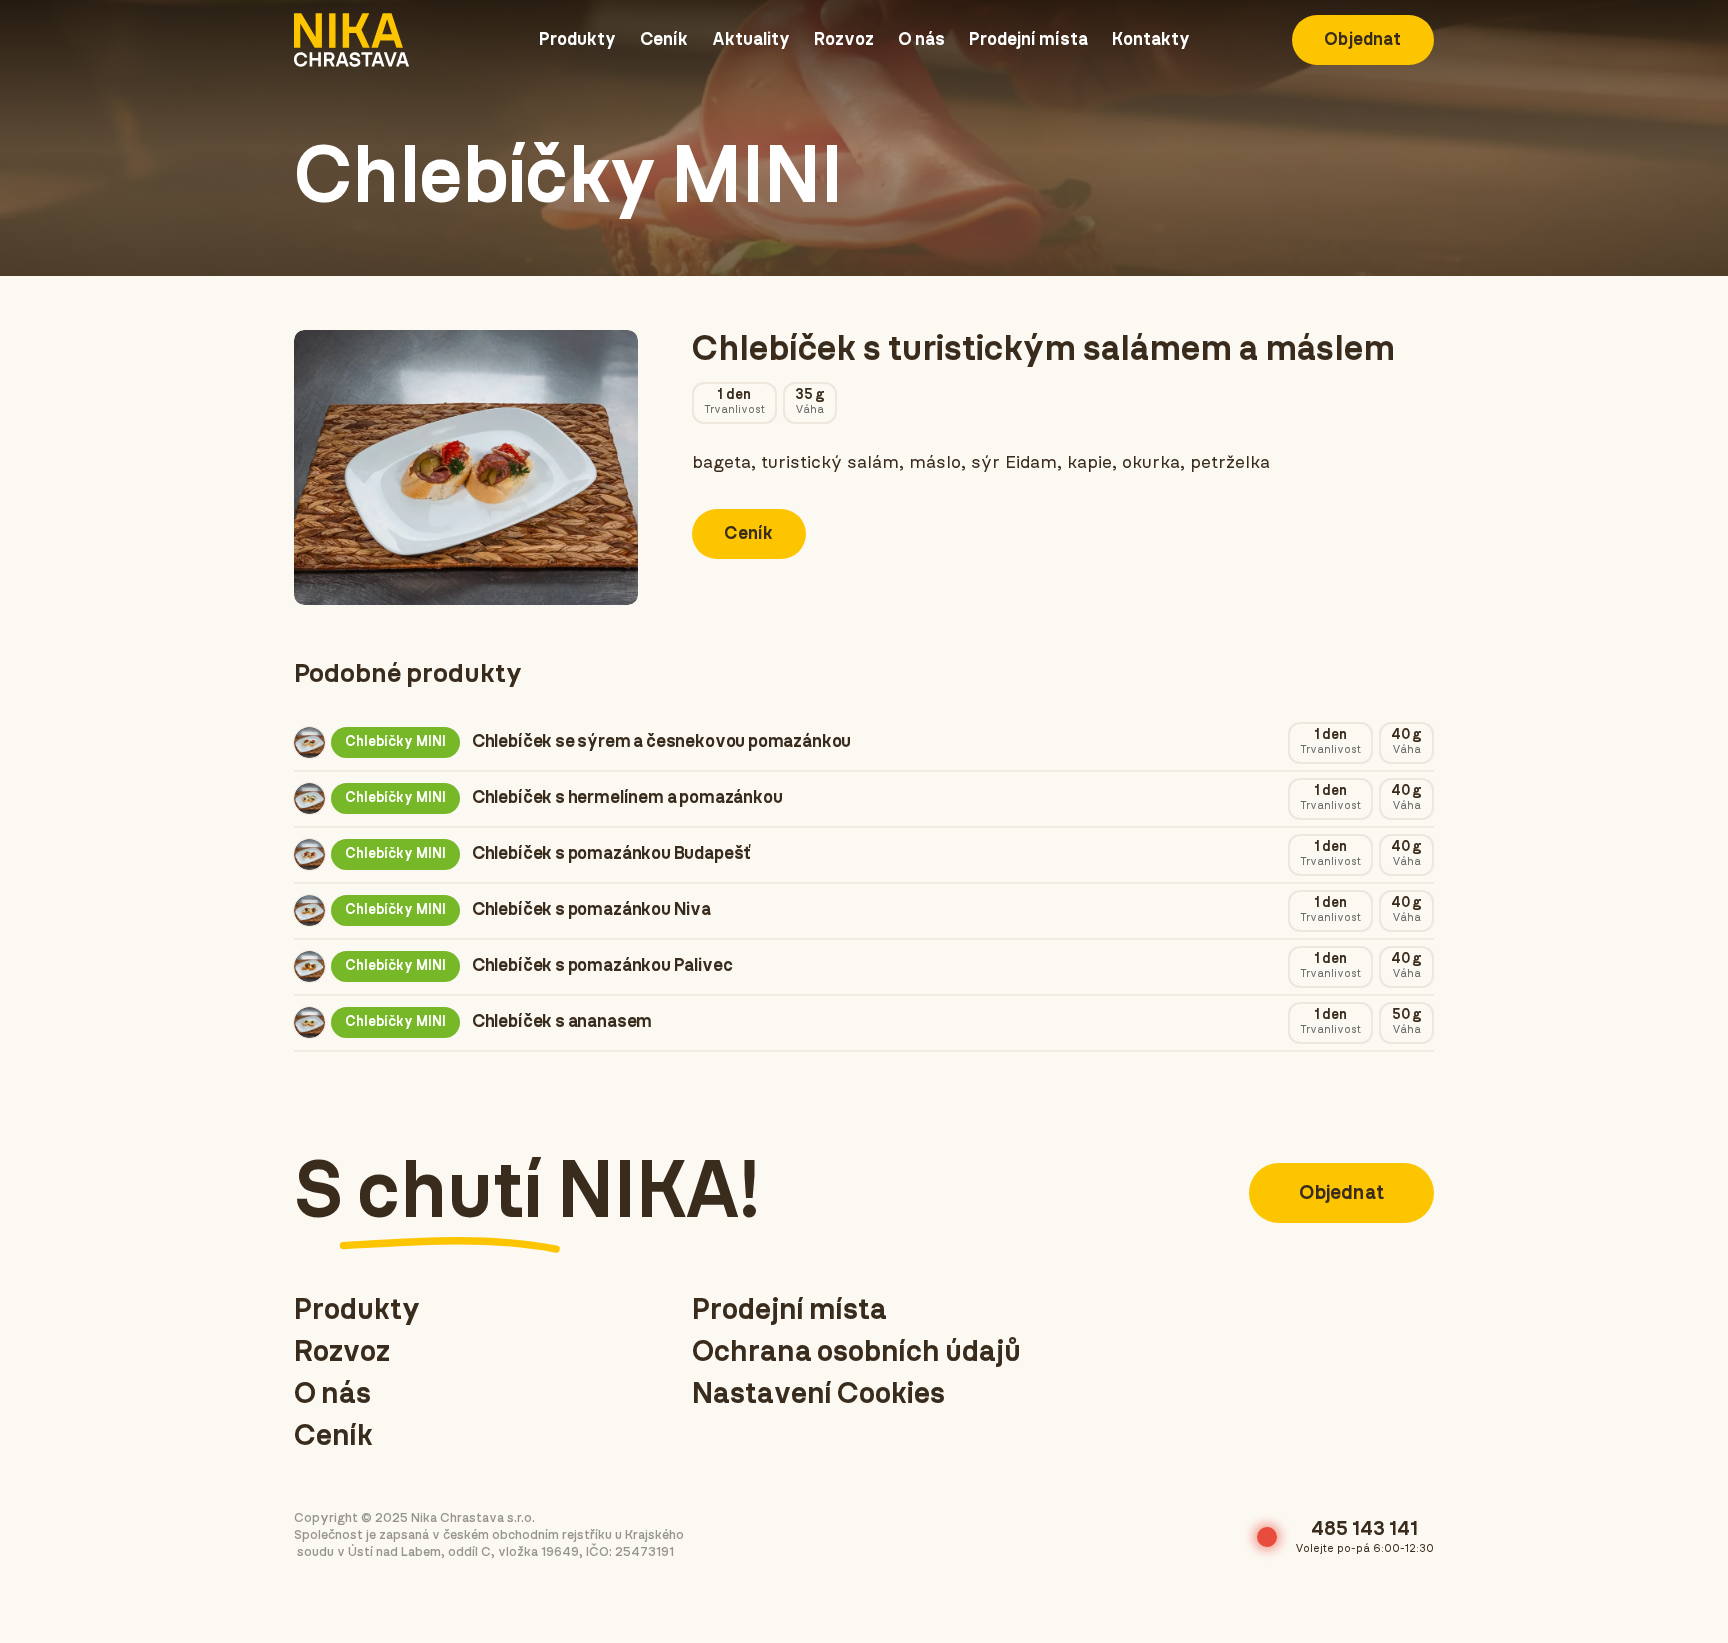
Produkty (357, 1310)
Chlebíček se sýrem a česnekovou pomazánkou (661, 742)
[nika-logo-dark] (351, 40)
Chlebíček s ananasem (562, 1022)
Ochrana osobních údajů (856, 1352)
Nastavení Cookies (818, 1394)
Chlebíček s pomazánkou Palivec (602, 966)
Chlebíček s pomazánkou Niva (591, 910)
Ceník (333, 1436)
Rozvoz (342, 1352)
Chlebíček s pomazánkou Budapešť (611, 854)
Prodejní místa (789, 1310)
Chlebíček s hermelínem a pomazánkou (627, 798)
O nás (332, 1394)
